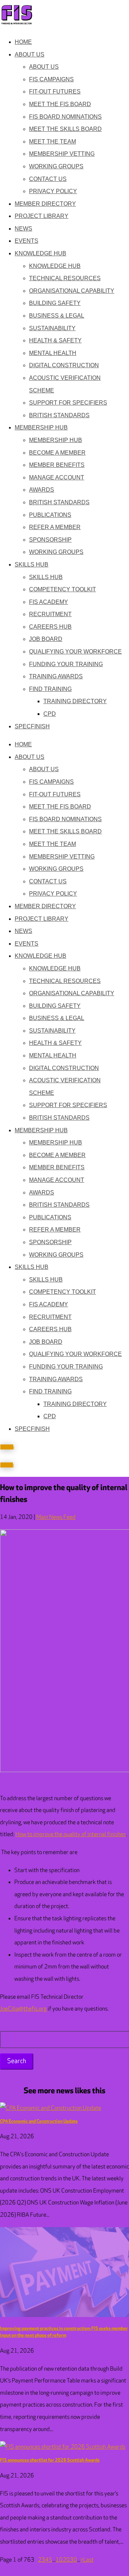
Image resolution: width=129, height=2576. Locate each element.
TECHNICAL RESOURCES (65, 278)
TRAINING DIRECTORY (75, 701)
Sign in (7, 1465)
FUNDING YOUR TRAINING (66, 664)
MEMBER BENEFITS (57, 465)
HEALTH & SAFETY (55, 340)
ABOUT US (30, 54)
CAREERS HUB (50, 627)
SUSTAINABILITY (52, 328)
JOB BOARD (46, 639)
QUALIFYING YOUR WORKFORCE (75, 652)
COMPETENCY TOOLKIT (63, 589)
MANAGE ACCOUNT (57, 477)
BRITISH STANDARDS (59, 415)
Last (88, 2560)
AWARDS (42, 490)
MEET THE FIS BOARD (60, 104)
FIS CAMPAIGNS (51, 79)
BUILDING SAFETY (55, 303)
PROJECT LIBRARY (42, 216)
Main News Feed (56, 1517)
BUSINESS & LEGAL (57, 316)
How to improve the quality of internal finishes (71, 1835)
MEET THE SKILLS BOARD (65, 129)
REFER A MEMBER (55, 527)
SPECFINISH (32, 726)
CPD (50, 714)
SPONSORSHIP (50, 540)
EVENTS (27, 241)
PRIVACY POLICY (53, 191)
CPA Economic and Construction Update (39, 2121)
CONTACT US (48, 179)
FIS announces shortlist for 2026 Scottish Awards (50, 2460)
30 (73, 2560)
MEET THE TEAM (52, 142)
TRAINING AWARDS (56, 676)
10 (59, 2560)
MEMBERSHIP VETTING (62, 154)
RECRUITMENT (50, 614)
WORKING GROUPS (56, 166)
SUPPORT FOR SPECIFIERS (68, 403)
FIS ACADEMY (49, 602)
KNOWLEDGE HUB (40, 253)
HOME (23, 42)
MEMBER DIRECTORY (45, 204)
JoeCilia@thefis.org (23, 2009)
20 (66, 2560)
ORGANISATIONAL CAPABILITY (72, 291)
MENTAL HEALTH (53, 353)
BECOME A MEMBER (57, 453)
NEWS (23, 229)
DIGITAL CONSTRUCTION (64, 365)
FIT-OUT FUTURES (55, 92)
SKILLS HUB (32, 565)
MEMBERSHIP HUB (41, 427)
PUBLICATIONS (50, 515)
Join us (7, 1447)
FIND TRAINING (50, 689)
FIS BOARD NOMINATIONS (65, 117)
